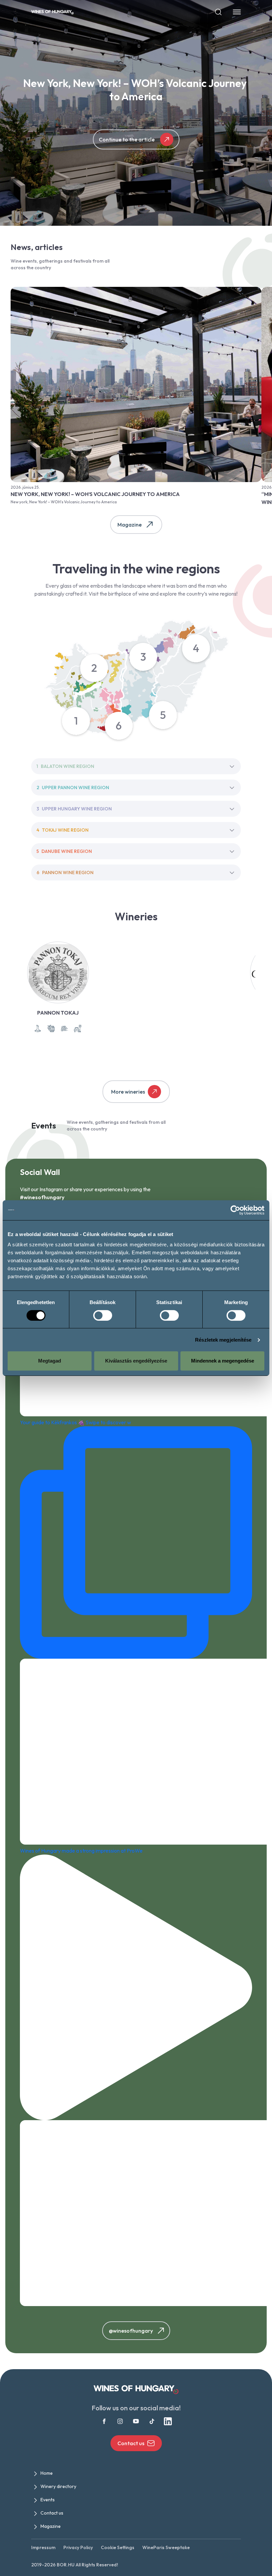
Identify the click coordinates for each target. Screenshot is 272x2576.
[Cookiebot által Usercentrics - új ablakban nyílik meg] (235, 1210)
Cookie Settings (118, 2547)
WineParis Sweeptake (166, 2547)
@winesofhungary (131, 2331)
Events (48, 2500)
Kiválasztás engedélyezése (136, 1361)
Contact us (131, 2443)
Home (47, 2473)
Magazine (130, 525)
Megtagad (50, 1361)
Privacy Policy (78, 2547)
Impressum (43, 2547)
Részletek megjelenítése (223, 1340)
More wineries (128, 1092)
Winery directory (58, 2486)
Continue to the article (127, 139)
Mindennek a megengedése (223, 1361)
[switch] (103, 1315)
